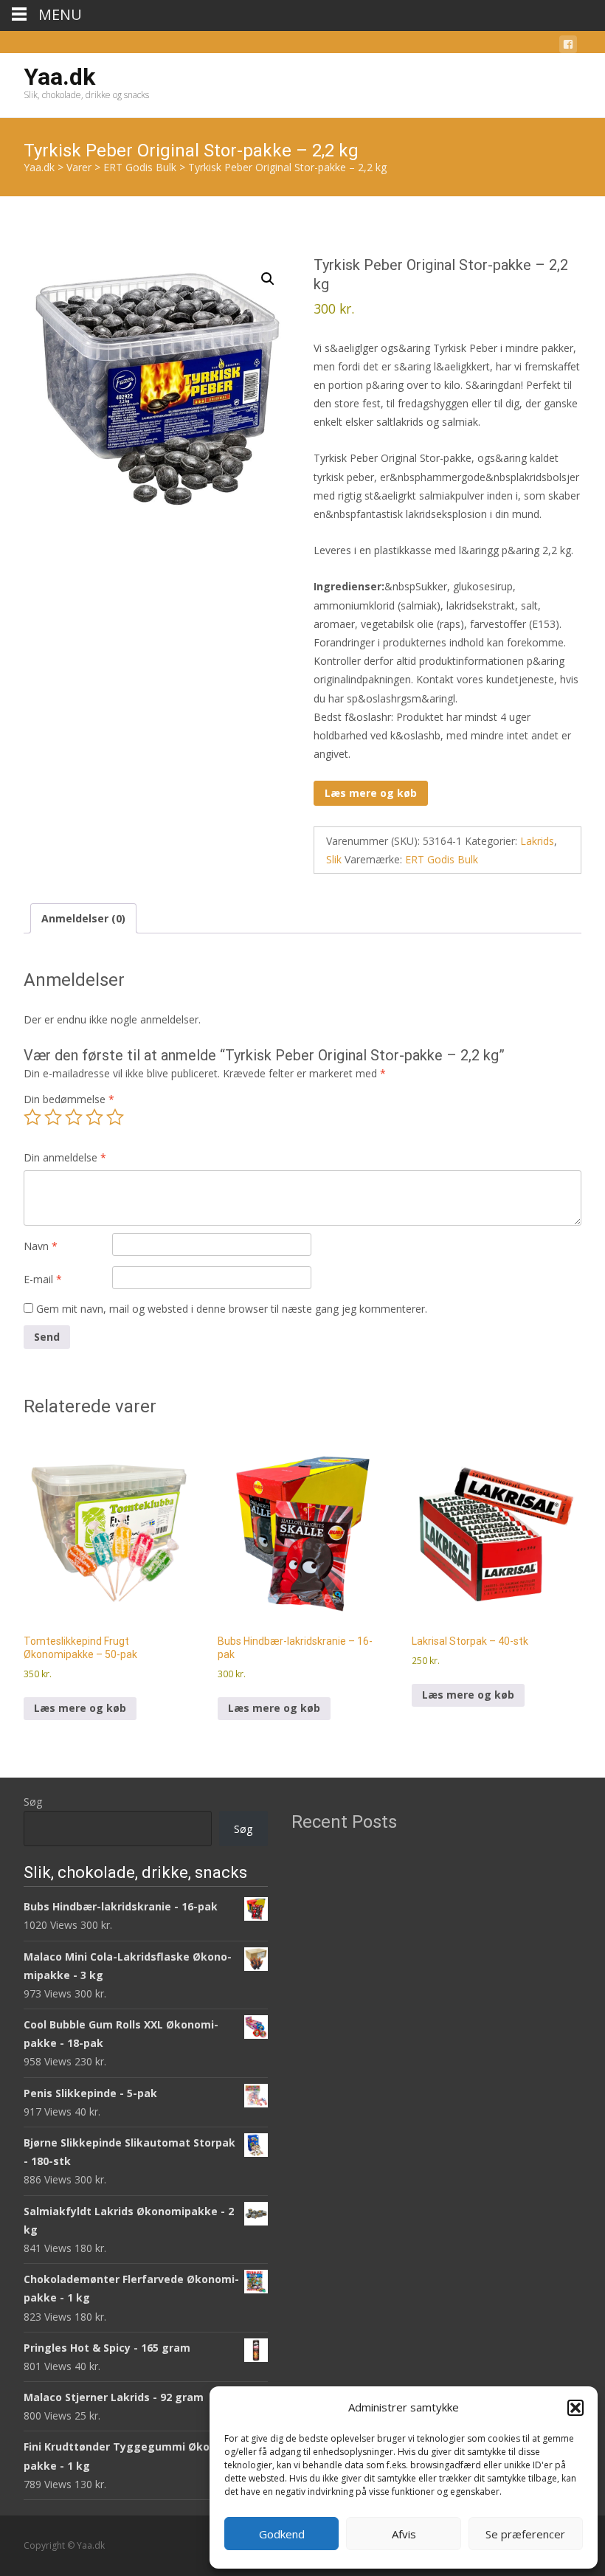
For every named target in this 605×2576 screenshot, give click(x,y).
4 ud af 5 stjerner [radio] (94, 1117)
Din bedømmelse (69, 1099)
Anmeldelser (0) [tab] (83, 918)
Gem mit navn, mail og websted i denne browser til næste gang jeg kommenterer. (232, 1309)
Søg (33, 1802)
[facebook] (568, 47)
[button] (575, 2408)
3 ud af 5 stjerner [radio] (74, 1117)
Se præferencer (525, 2534)
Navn (41, 1246)
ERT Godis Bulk (442, 859)
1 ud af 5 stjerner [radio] (32, 1117)
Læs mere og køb (371, 793)
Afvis (404, 2534)
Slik (334, 859)
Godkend (282, 2534)
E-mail (43, 1279)
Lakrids (537, 841)
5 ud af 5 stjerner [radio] (115, 1117)
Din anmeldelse (65, 1157)
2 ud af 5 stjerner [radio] (53, 1117)
